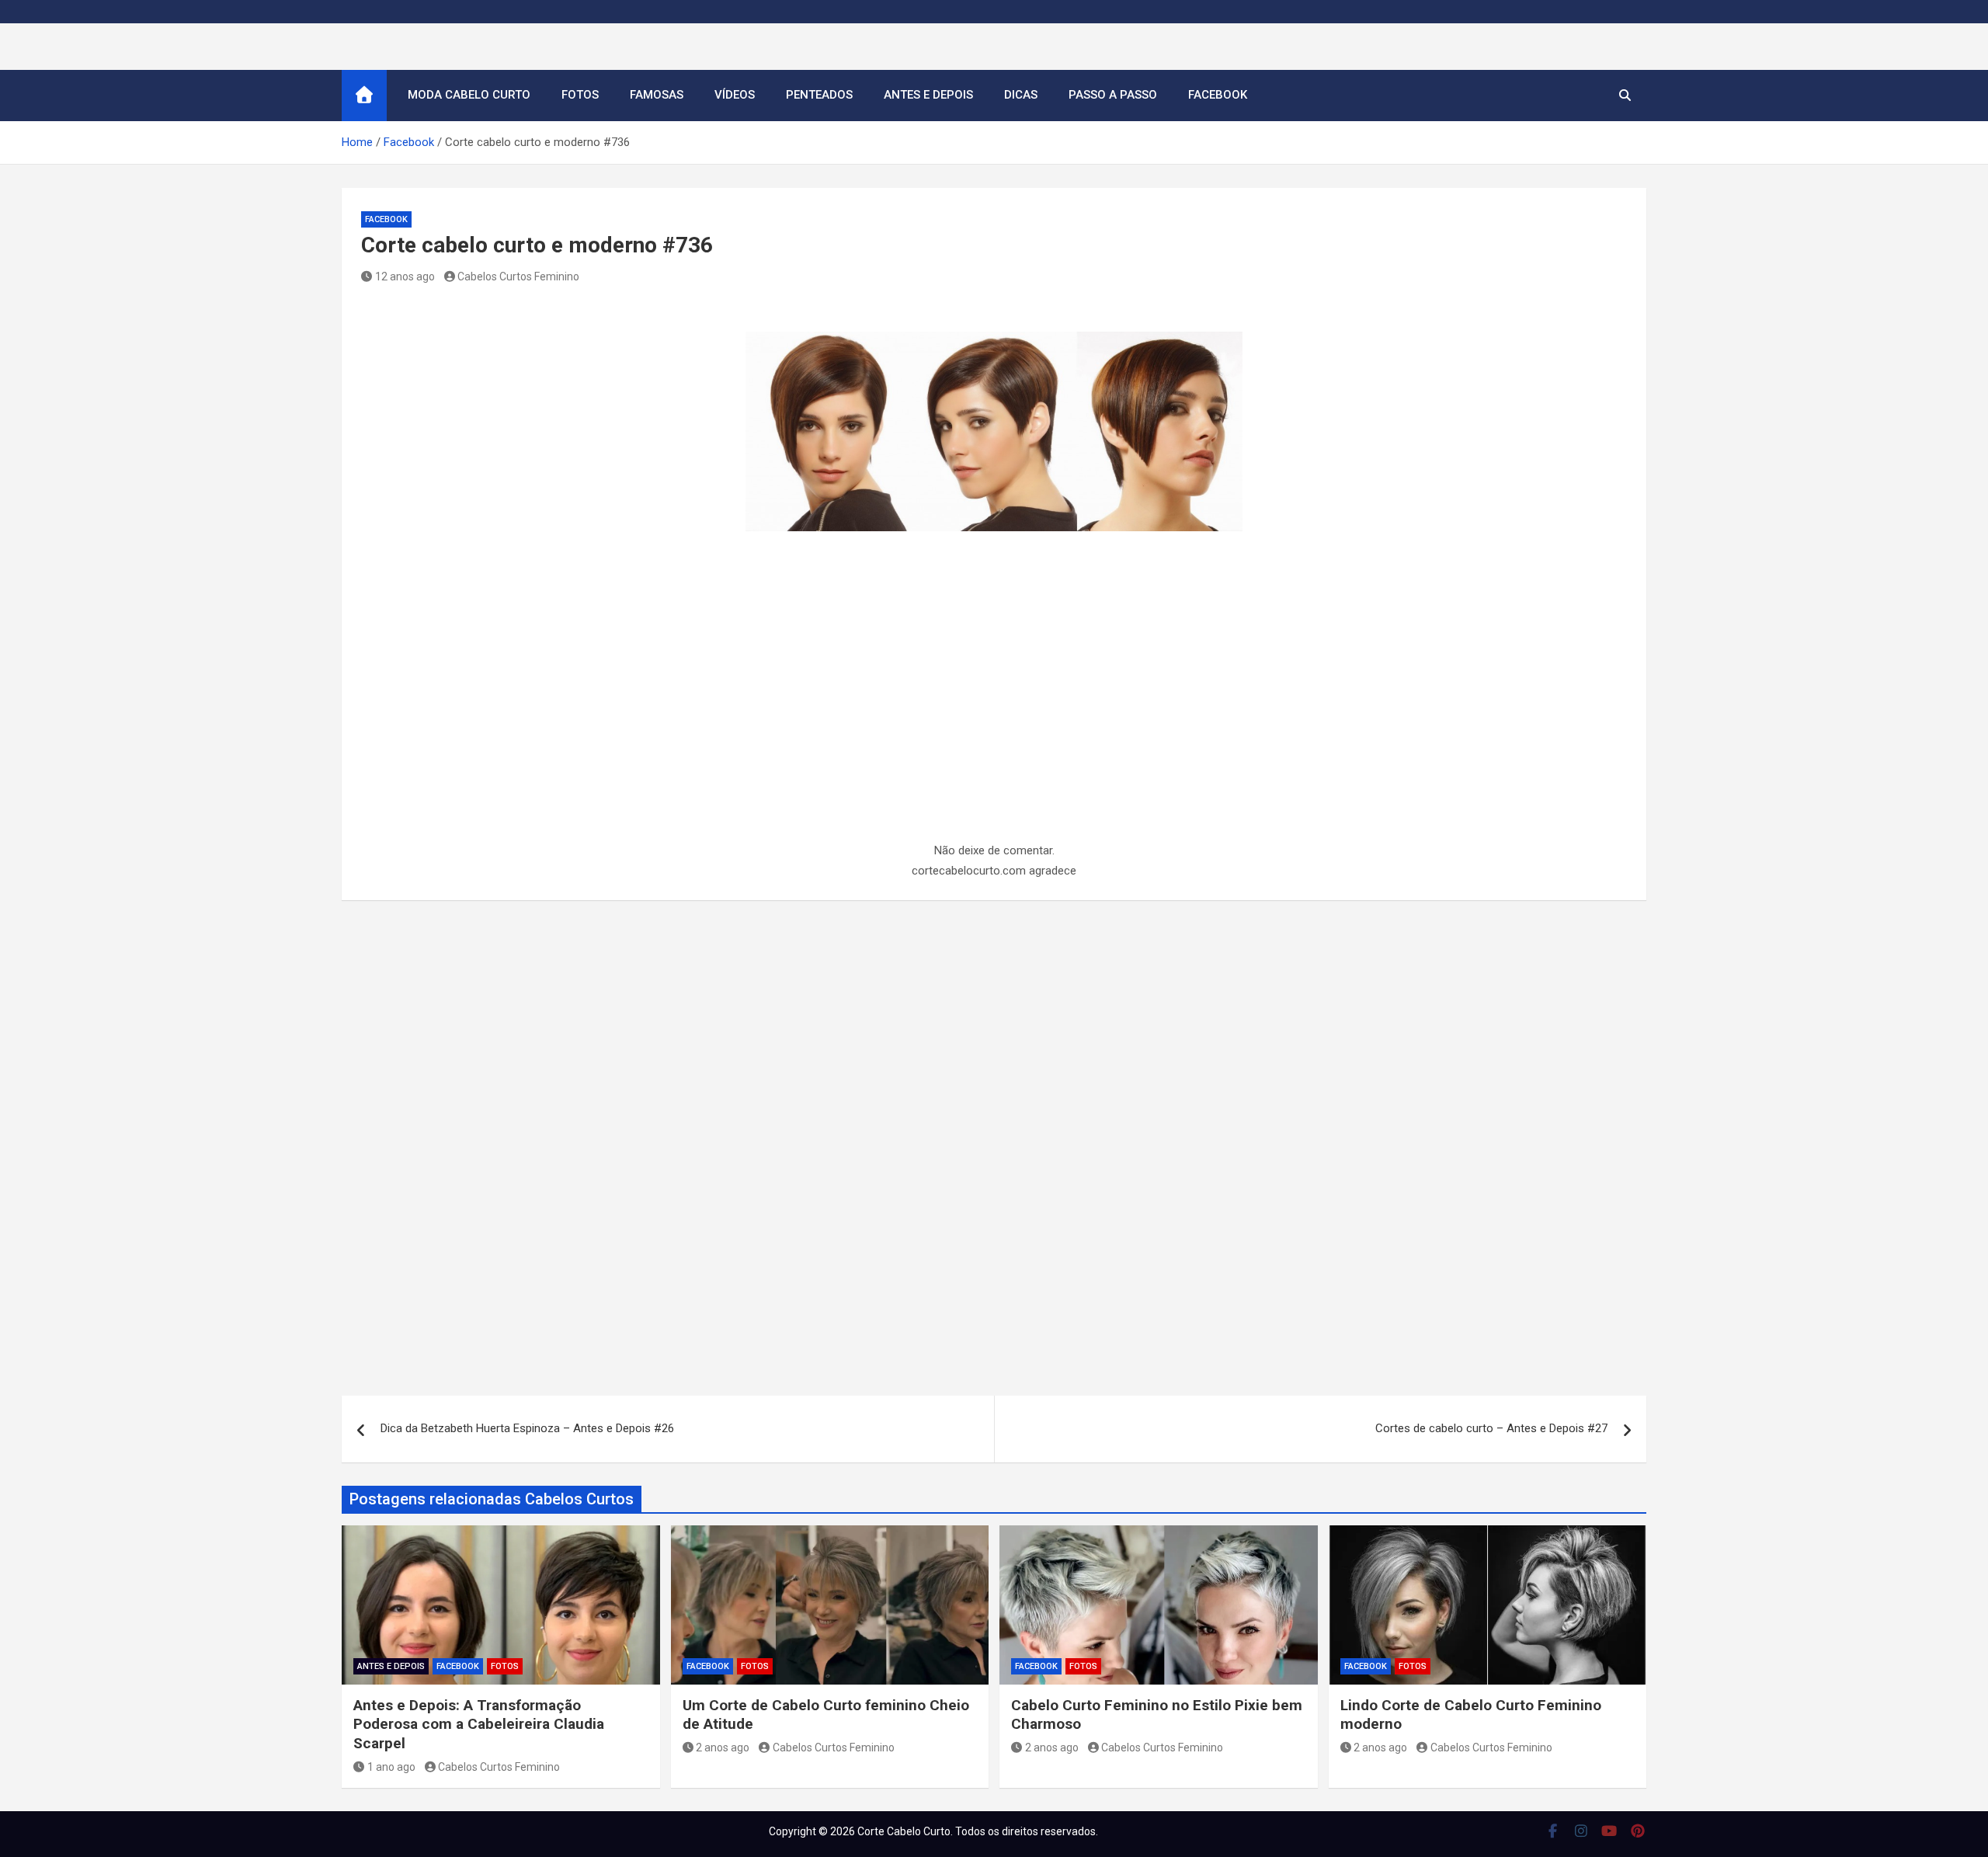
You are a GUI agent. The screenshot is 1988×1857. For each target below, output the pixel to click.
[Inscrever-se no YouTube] (1609, 1831)
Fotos (580, 95)
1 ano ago (391, 1767)
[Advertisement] (994, 726)
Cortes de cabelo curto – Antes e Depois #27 (1491, 1428)
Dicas (1021, 95)
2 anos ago (723, 1747)
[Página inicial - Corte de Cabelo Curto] (364, 96)
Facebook (1218, 95)
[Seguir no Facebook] (1553, 1831)
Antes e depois (928, 95)
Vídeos (735, 95)
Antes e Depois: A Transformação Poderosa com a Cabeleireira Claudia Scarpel (479, 1724)
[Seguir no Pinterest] (1638, 1831)
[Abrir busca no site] (1625, 96)
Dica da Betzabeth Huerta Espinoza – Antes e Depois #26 (527, 1428)
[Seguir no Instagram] (1581, 1831)
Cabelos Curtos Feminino (518, 276)
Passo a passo (1113, 95)
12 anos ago (405, 276)
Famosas (657, 95)
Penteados (819, 95)
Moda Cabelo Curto (469, 95)
